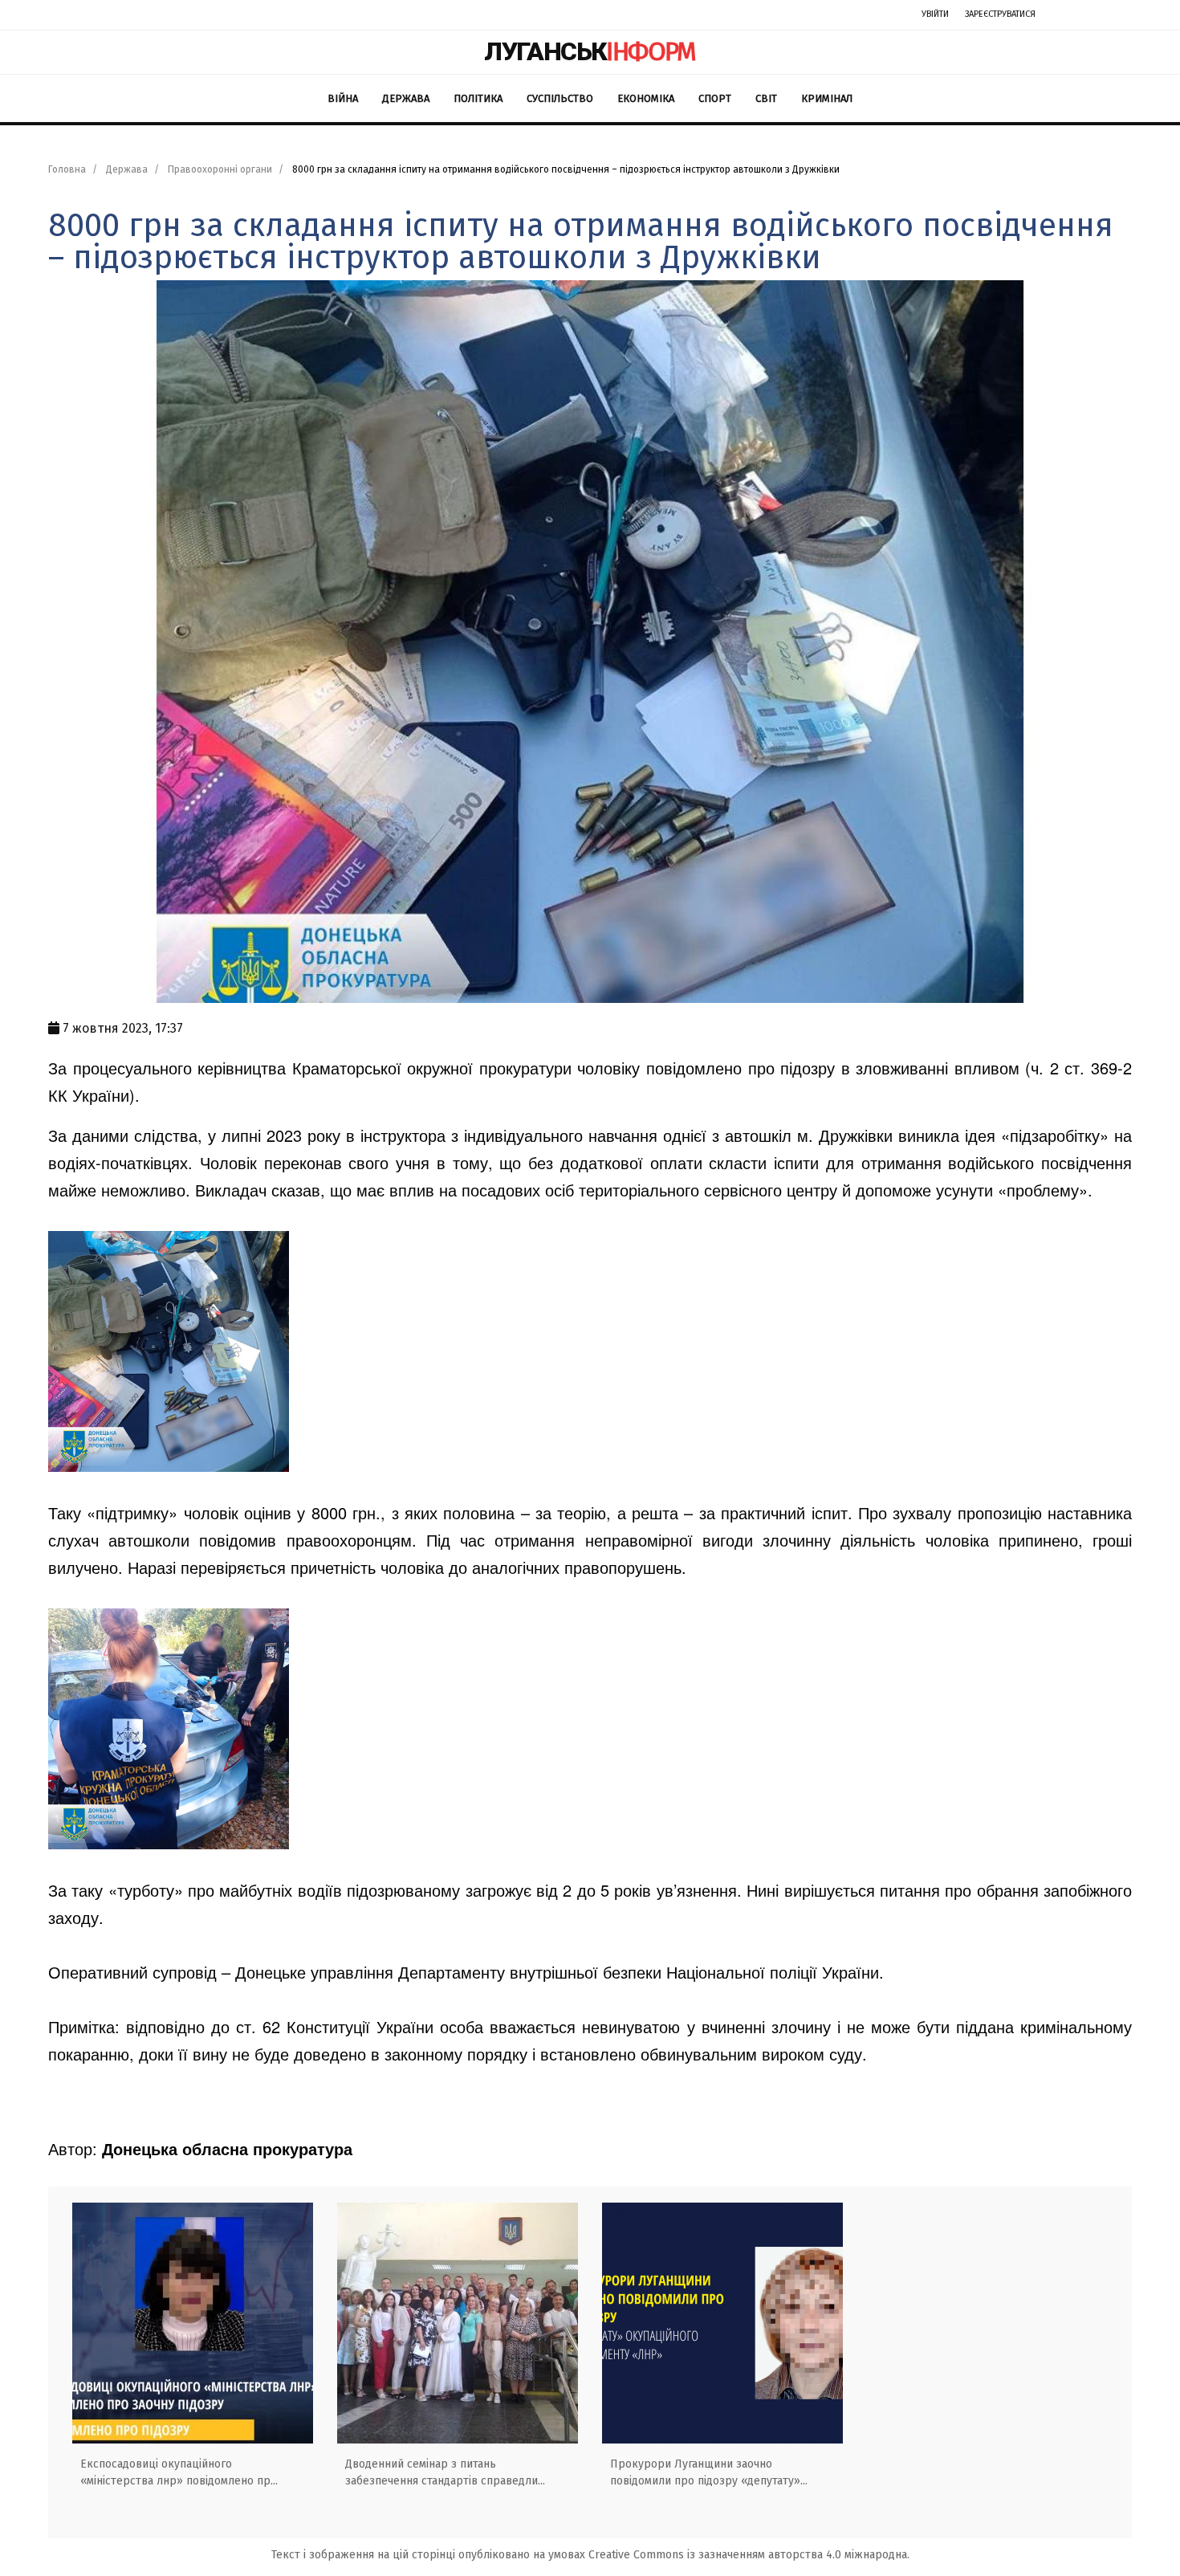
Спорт (715, 98)
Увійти (935, 14)
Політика (478, 98)
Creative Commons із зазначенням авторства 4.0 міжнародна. (749, 2555)
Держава (406, 98)
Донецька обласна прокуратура (227, 2148)
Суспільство (560, 98)
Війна (343, 98)
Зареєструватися (1000, 14)
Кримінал (827, 98)
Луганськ (590, 51)
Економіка (646, 98)
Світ (766, 98)
